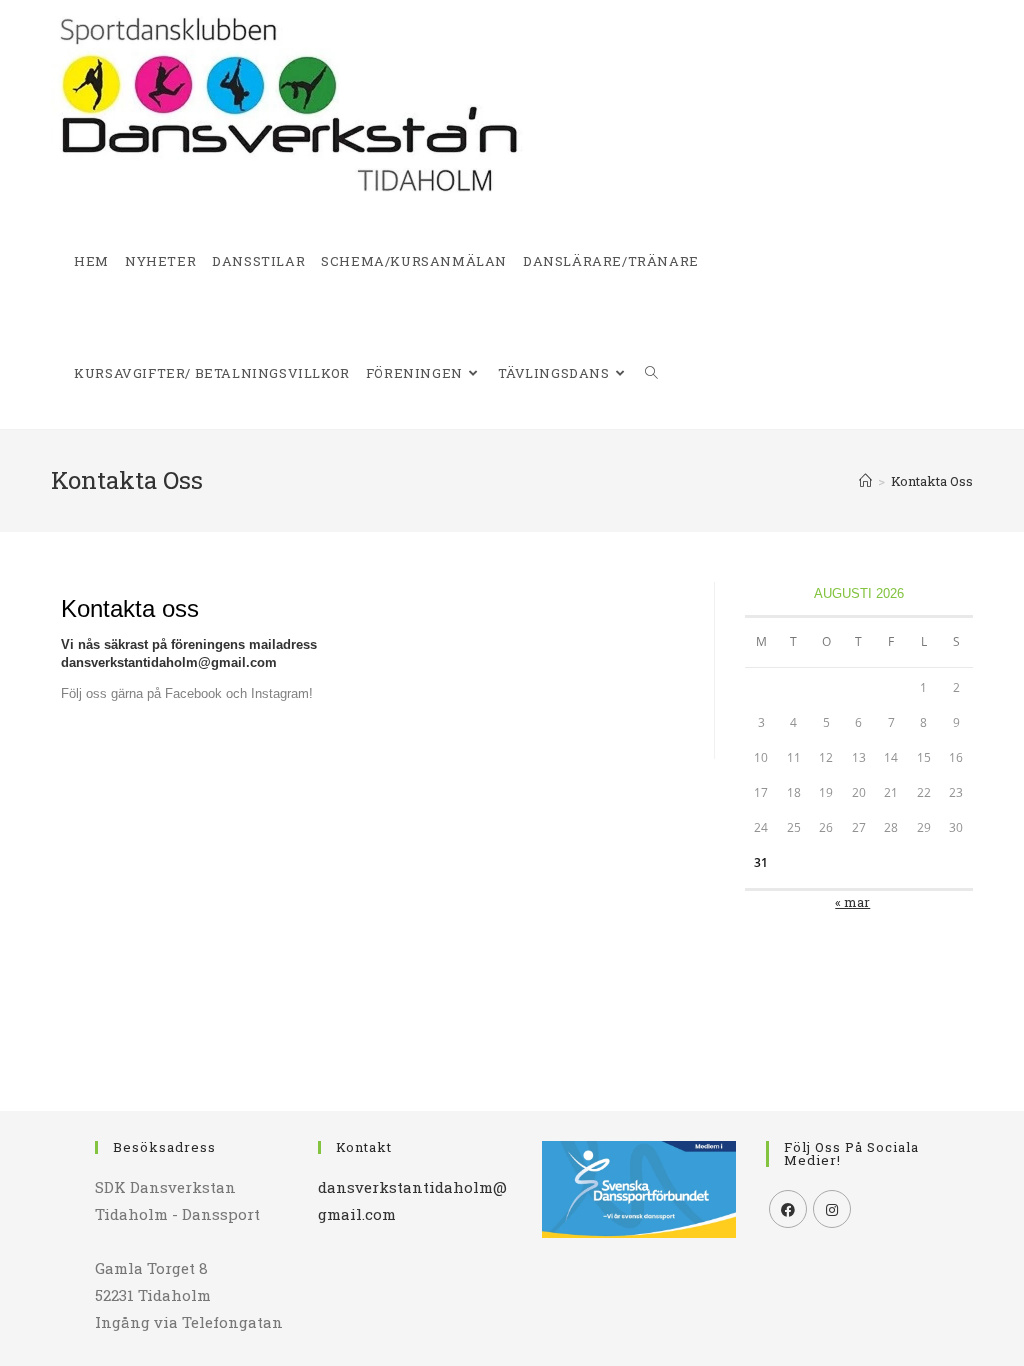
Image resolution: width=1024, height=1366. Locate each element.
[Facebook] (788, 1209)
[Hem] (865, 481)
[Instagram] (832, 1209)
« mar (852, 902)
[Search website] (651, 373)
